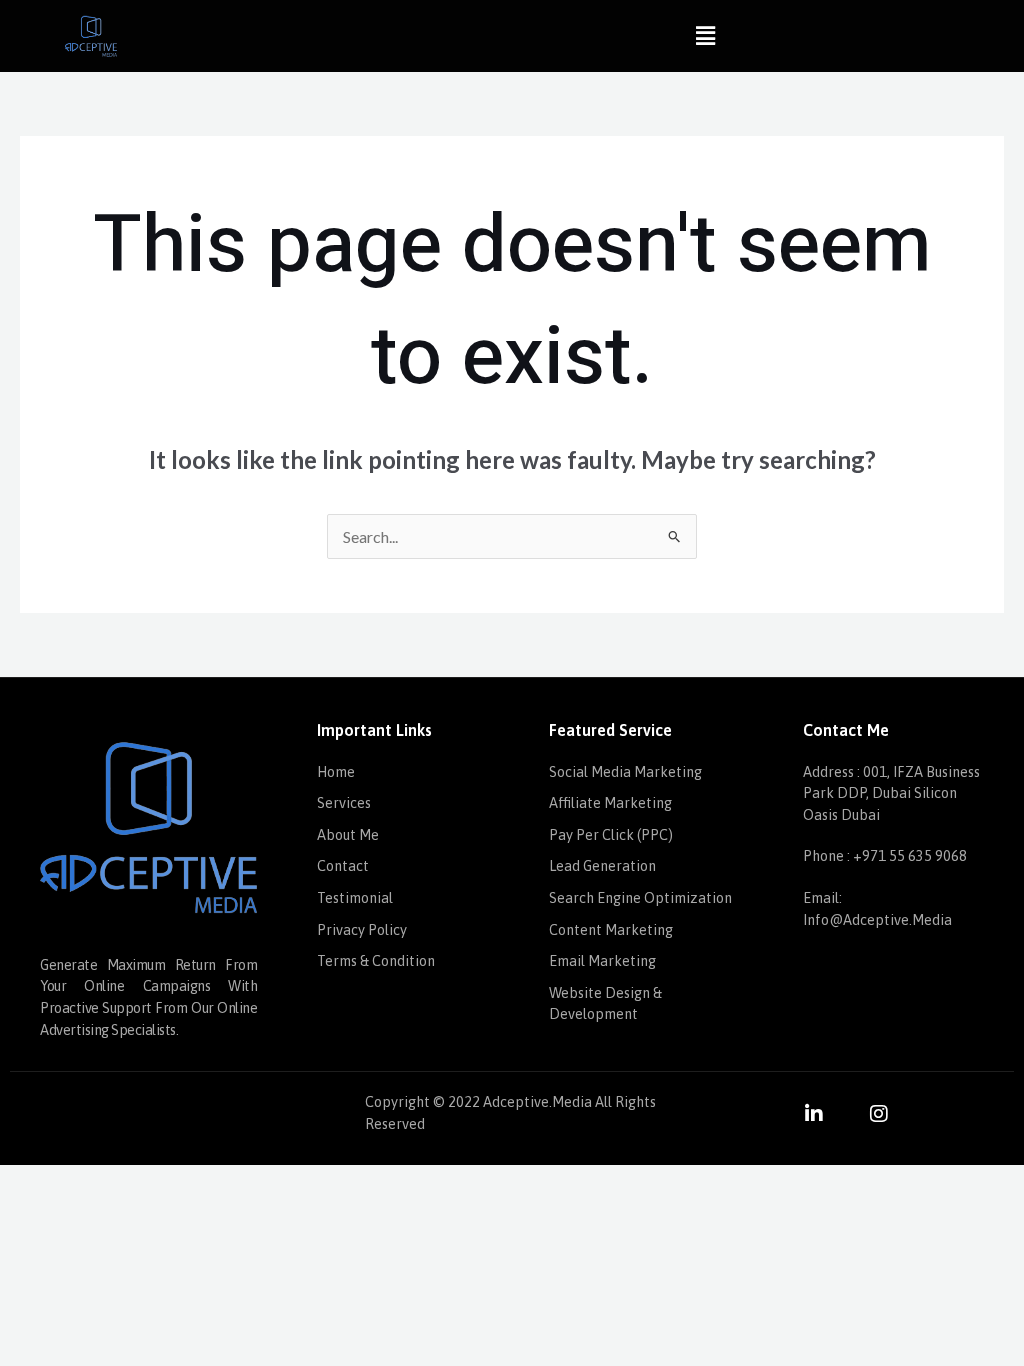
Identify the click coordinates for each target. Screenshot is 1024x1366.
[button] (705, 35)
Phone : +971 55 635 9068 (885, 856)
